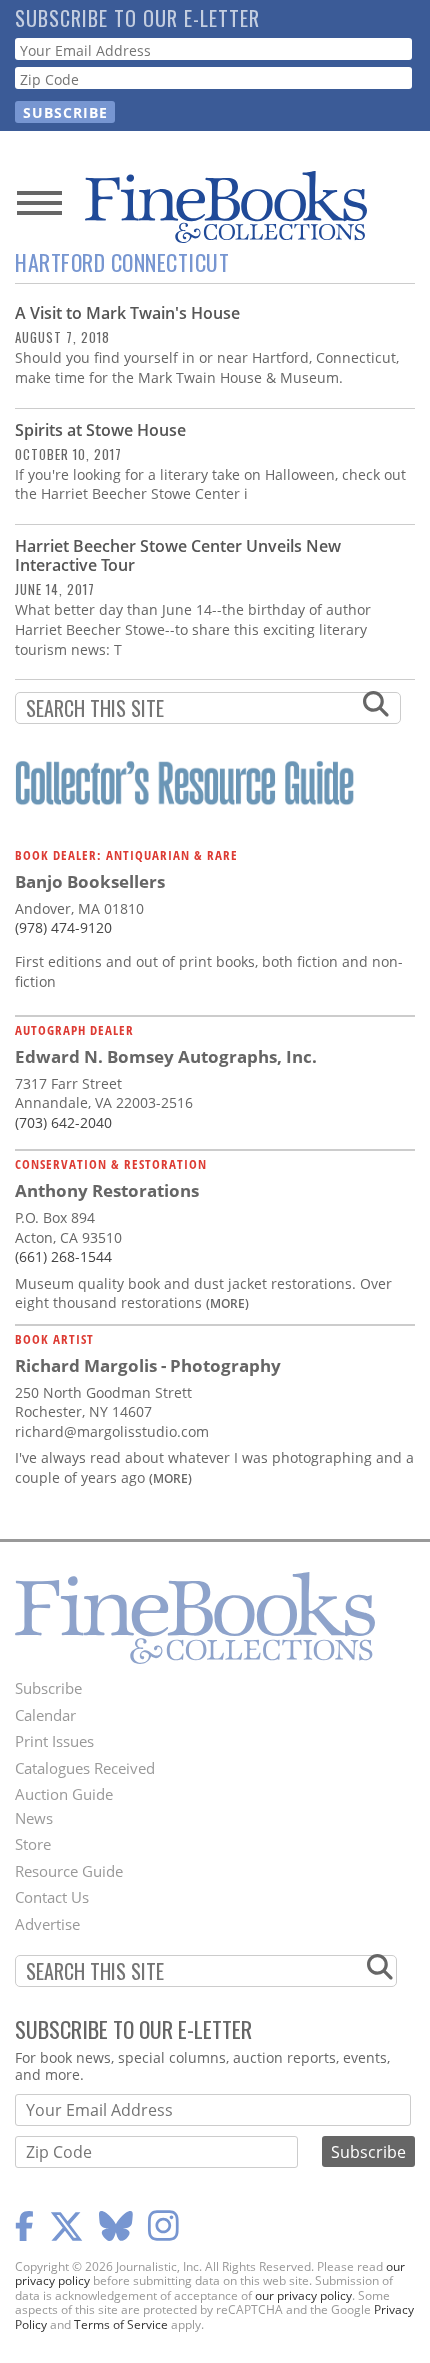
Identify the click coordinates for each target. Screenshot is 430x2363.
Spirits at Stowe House (100, 430)
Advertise (47, 1924)
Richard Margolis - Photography (148, 1365)
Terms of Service (121, 2324)
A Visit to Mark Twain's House (127, 313)
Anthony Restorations (107, 1190)
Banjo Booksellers (90, 881)
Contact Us (52, 1897)
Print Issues (54, 1741)
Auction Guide (64, 1794)
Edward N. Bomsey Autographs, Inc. (166, 1056)
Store (33, 1844)
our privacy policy (303, 2295)
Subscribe (48, 1688)
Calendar (45, 1715)
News (34, 1818)
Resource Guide (69, 1871)
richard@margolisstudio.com (112, 1431)
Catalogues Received (85, 1768)
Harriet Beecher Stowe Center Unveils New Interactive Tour (178, 555)
